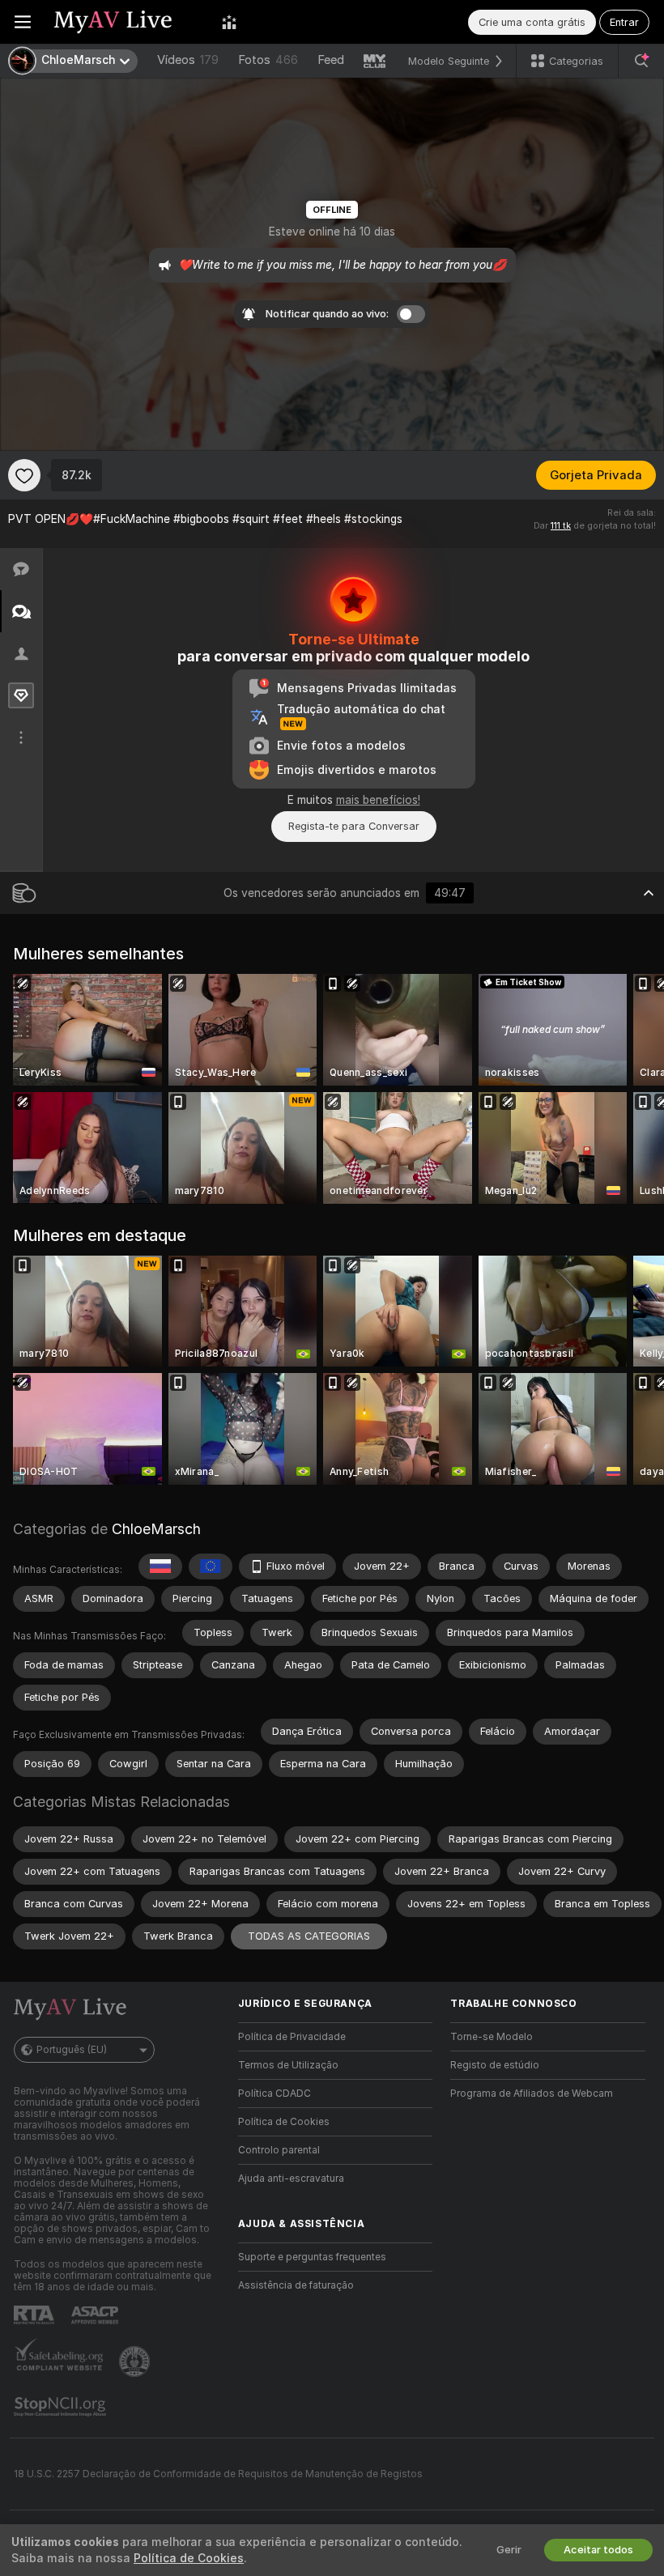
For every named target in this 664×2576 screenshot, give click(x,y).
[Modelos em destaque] (229, 22)
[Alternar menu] (23, 22)
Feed (331, 60)
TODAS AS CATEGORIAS (309, 1936)
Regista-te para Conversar (354, 826)
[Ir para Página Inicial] (126, 22)
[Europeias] (211, 1566)
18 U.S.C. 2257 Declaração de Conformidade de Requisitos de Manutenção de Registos (218, 2474)
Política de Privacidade (292, 2037)
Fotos (268, 60)
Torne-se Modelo (492, 2037)
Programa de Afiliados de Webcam (532, 2094)
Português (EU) (72, 2050)
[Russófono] (160, 1566)
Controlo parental (279, 2150)
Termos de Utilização (288, 2065)
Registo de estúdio (495, 2065)
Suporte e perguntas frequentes (312, 2257)
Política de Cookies (284, 2122)
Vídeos (188, 60)
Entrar (624, 22)
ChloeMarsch (156, 1529)
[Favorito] (24, 475)
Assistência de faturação (296, 2285)
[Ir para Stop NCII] (62, 2407)
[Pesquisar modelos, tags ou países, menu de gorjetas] (641, 61)
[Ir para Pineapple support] (136, 2361)
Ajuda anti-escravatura (291, 2179)
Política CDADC (275, 2094)
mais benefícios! (378, 800)
